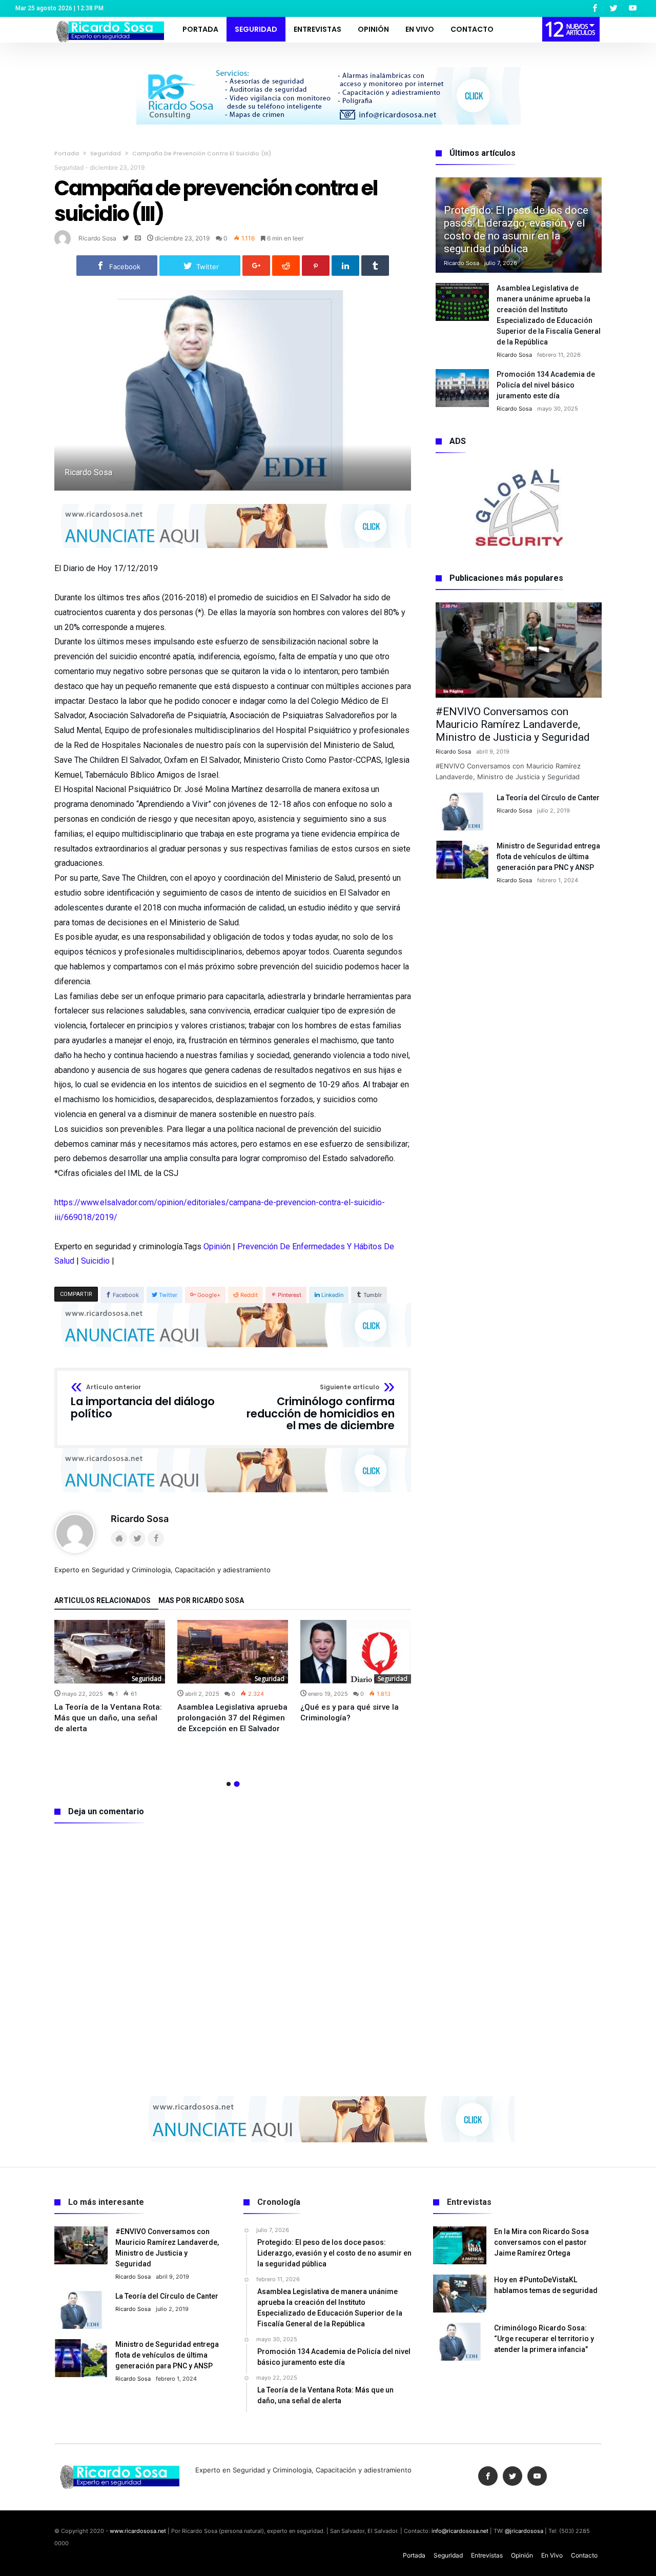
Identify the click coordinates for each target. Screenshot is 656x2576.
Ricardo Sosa (97, 238)
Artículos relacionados (102, 1601)
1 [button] (229, 1784)
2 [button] (237, 1784)
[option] (110, 1677)
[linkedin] (345, 266)
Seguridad (106, 153)
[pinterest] (316, 266)
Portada (67, 153)
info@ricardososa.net (460, 2531)
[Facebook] (594, 8)
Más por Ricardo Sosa (201, 1601)
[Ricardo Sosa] (108, 20)
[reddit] (286, 266)
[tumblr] (375, 266)
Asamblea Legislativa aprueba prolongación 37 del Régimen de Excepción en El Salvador (232, 1718)
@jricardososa (524, 2531)
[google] (256, 266)
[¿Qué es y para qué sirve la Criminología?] (356, 1652)
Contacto (584, 2555)
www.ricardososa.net (138, 2531)
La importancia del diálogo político (143, 1402)
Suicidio (95, 1261)
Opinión (217, 1246)
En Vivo (552, 2555)
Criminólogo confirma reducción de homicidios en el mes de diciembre (321, 1408)
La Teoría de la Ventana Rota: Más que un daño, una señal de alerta (108, 1718)
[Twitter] (613, 8)
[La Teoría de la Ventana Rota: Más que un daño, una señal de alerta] (110, 1652)
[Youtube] (632, 8)
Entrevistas (487, 2555)
